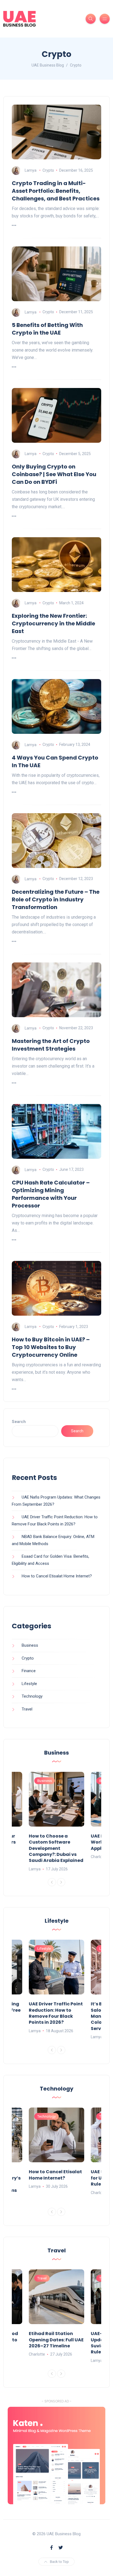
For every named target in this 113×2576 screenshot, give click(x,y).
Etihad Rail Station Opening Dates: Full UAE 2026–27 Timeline (56, 2340)
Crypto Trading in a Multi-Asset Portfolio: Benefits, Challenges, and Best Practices (56, 191)
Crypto (48, 170)
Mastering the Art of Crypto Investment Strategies (51, 1045)
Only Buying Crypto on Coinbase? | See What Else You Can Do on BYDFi (54, 474)
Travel (27, 1709)
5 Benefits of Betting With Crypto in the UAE (47, 329)
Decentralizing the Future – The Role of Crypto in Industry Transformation (56, 899)
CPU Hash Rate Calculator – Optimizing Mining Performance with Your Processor (51, 1194)
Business (30, 1645)
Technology (32, 1696)
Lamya (31, 170)
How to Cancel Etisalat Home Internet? (57, 1576)
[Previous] (52, 1882)
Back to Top (59, 2562)
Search (19, 1422)
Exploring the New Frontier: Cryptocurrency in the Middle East (53, 623)
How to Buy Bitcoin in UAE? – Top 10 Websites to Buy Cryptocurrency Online (51, 1347)
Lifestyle (29, 1684)
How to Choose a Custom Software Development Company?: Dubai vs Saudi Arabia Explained (56, 1848)
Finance (29, 1671)
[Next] (61, 1882)
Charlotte (99, 1857)
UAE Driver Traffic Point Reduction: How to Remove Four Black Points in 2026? (56, 2013)
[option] (56, 1822)
